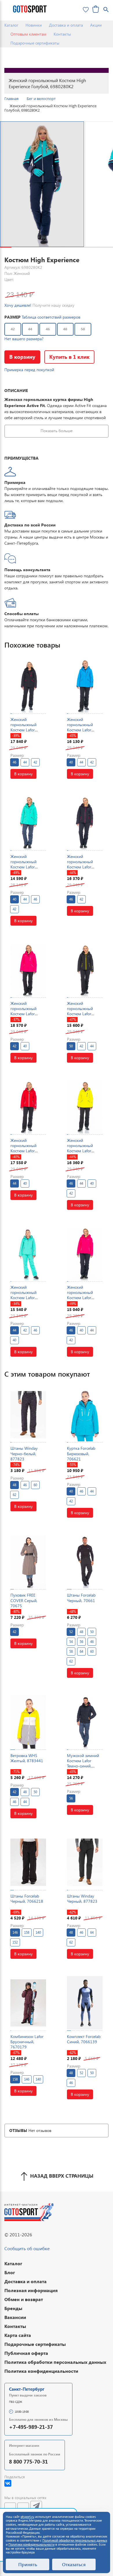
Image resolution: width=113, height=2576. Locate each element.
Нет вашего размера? (24, 339)
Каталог (11, 25)
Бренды (13, 2308)
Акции (96, 25)
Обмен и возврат (24, 2299)
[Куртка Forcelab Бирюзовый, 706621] (85, 1415)
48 (65, 329)
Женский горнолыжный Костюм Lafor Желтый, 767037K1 (84, 1148)
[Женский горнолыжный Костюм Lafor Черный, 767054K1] (85, 970)
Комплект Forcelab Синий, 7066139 (84, 2039)
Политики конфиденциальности (31, 2544)
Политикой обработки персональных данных (75, 2540)
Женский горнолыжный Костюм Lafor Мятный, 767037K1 (28, 864)
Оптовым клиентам (28, 34)
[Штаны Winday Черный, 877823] (85, 1862)
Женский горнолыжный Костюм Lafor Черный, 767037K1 (28, 727)
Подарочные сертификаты (35, 43)
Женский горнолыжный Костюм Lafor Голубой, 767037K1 (85, 727)
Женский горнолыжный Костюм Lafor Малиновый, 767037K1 (23, 1014)
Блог (10, 2272)
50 (83, 329)
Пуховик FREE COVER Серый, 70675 (24, 1600)
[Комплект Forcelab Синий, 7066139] (85, 2003)
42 (13, 329)
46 (48, 329)
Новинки (34, 25)
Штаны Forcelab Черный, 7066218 (27, 1899)
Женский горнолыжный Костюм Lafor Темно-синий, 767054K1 (80, 867)
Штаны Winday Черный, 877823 (82, 1899)
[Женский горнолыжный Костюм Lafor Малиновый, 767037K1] (28, 970)
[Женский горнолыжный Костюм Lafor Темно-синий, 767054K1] (85, 823)
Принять (28, 2564)
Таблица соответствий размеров (51, 317)
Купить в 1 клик (69, 357)
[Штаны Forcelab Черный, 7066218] (28, 1862)
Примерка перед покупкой (29, 370)
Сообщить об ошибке (27, 2248)
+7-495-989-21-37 (31, 2427)
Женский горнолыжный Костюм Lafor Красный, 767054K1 (23, 1151)
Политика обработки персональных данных (55, 2362)
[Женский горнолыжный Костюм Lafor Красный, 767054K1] (28, 1107)
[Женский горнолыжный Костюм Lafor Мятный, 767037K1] (28, 823)
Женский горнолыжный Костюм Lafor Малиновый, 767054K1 (80, 1298)
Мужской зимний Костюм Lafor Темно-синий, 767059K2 (83, 1763)
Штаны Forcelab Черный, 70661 (81, 1598)
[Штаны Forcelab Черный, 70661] (85, 1562)
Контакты (62, 34)
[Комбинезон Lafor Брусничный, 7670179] (28, 2003)
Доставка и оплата (66, 25)
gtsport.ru (27, 2517)
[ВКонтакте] (8, 2483)
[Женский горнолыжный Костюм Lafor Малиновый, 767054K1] (85, 1254)
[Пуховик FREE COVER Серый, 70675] (28, 1562)
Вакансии (15, 2317)
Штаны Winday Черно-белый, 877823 (24, 1453)
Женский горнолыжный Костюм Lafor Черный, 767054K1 (84, 1011)
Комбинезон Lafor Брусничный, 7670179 (27, 2042)
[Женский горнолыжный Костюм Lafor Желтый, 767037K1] (85, 1107)
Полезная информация (31, 2290)
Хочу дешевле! (18, 305)
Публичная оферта (26, 2353)
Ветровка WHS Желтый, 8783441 (27, 1758)
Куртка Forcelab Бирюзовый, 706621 (81, 1453)
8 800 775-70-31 (28, 2461)
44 (30, 329)
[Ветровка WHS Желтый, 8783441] (28, 1722)
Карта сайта (18, 2335)
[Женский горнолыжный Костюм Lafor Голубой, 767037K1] (85, 686)
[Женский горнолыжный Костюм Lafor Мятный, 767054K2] (28, 1254)
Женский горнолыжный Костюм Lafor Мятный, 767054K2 (28, 1295)
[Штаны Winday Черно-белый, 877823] (28, 1415)
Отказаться (74, 2564)
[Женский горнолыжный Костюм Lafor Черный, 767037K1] (28, 686)
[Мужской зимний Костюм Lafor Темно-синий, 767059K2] (85, 1722)
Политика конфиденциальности (41, 2371)
